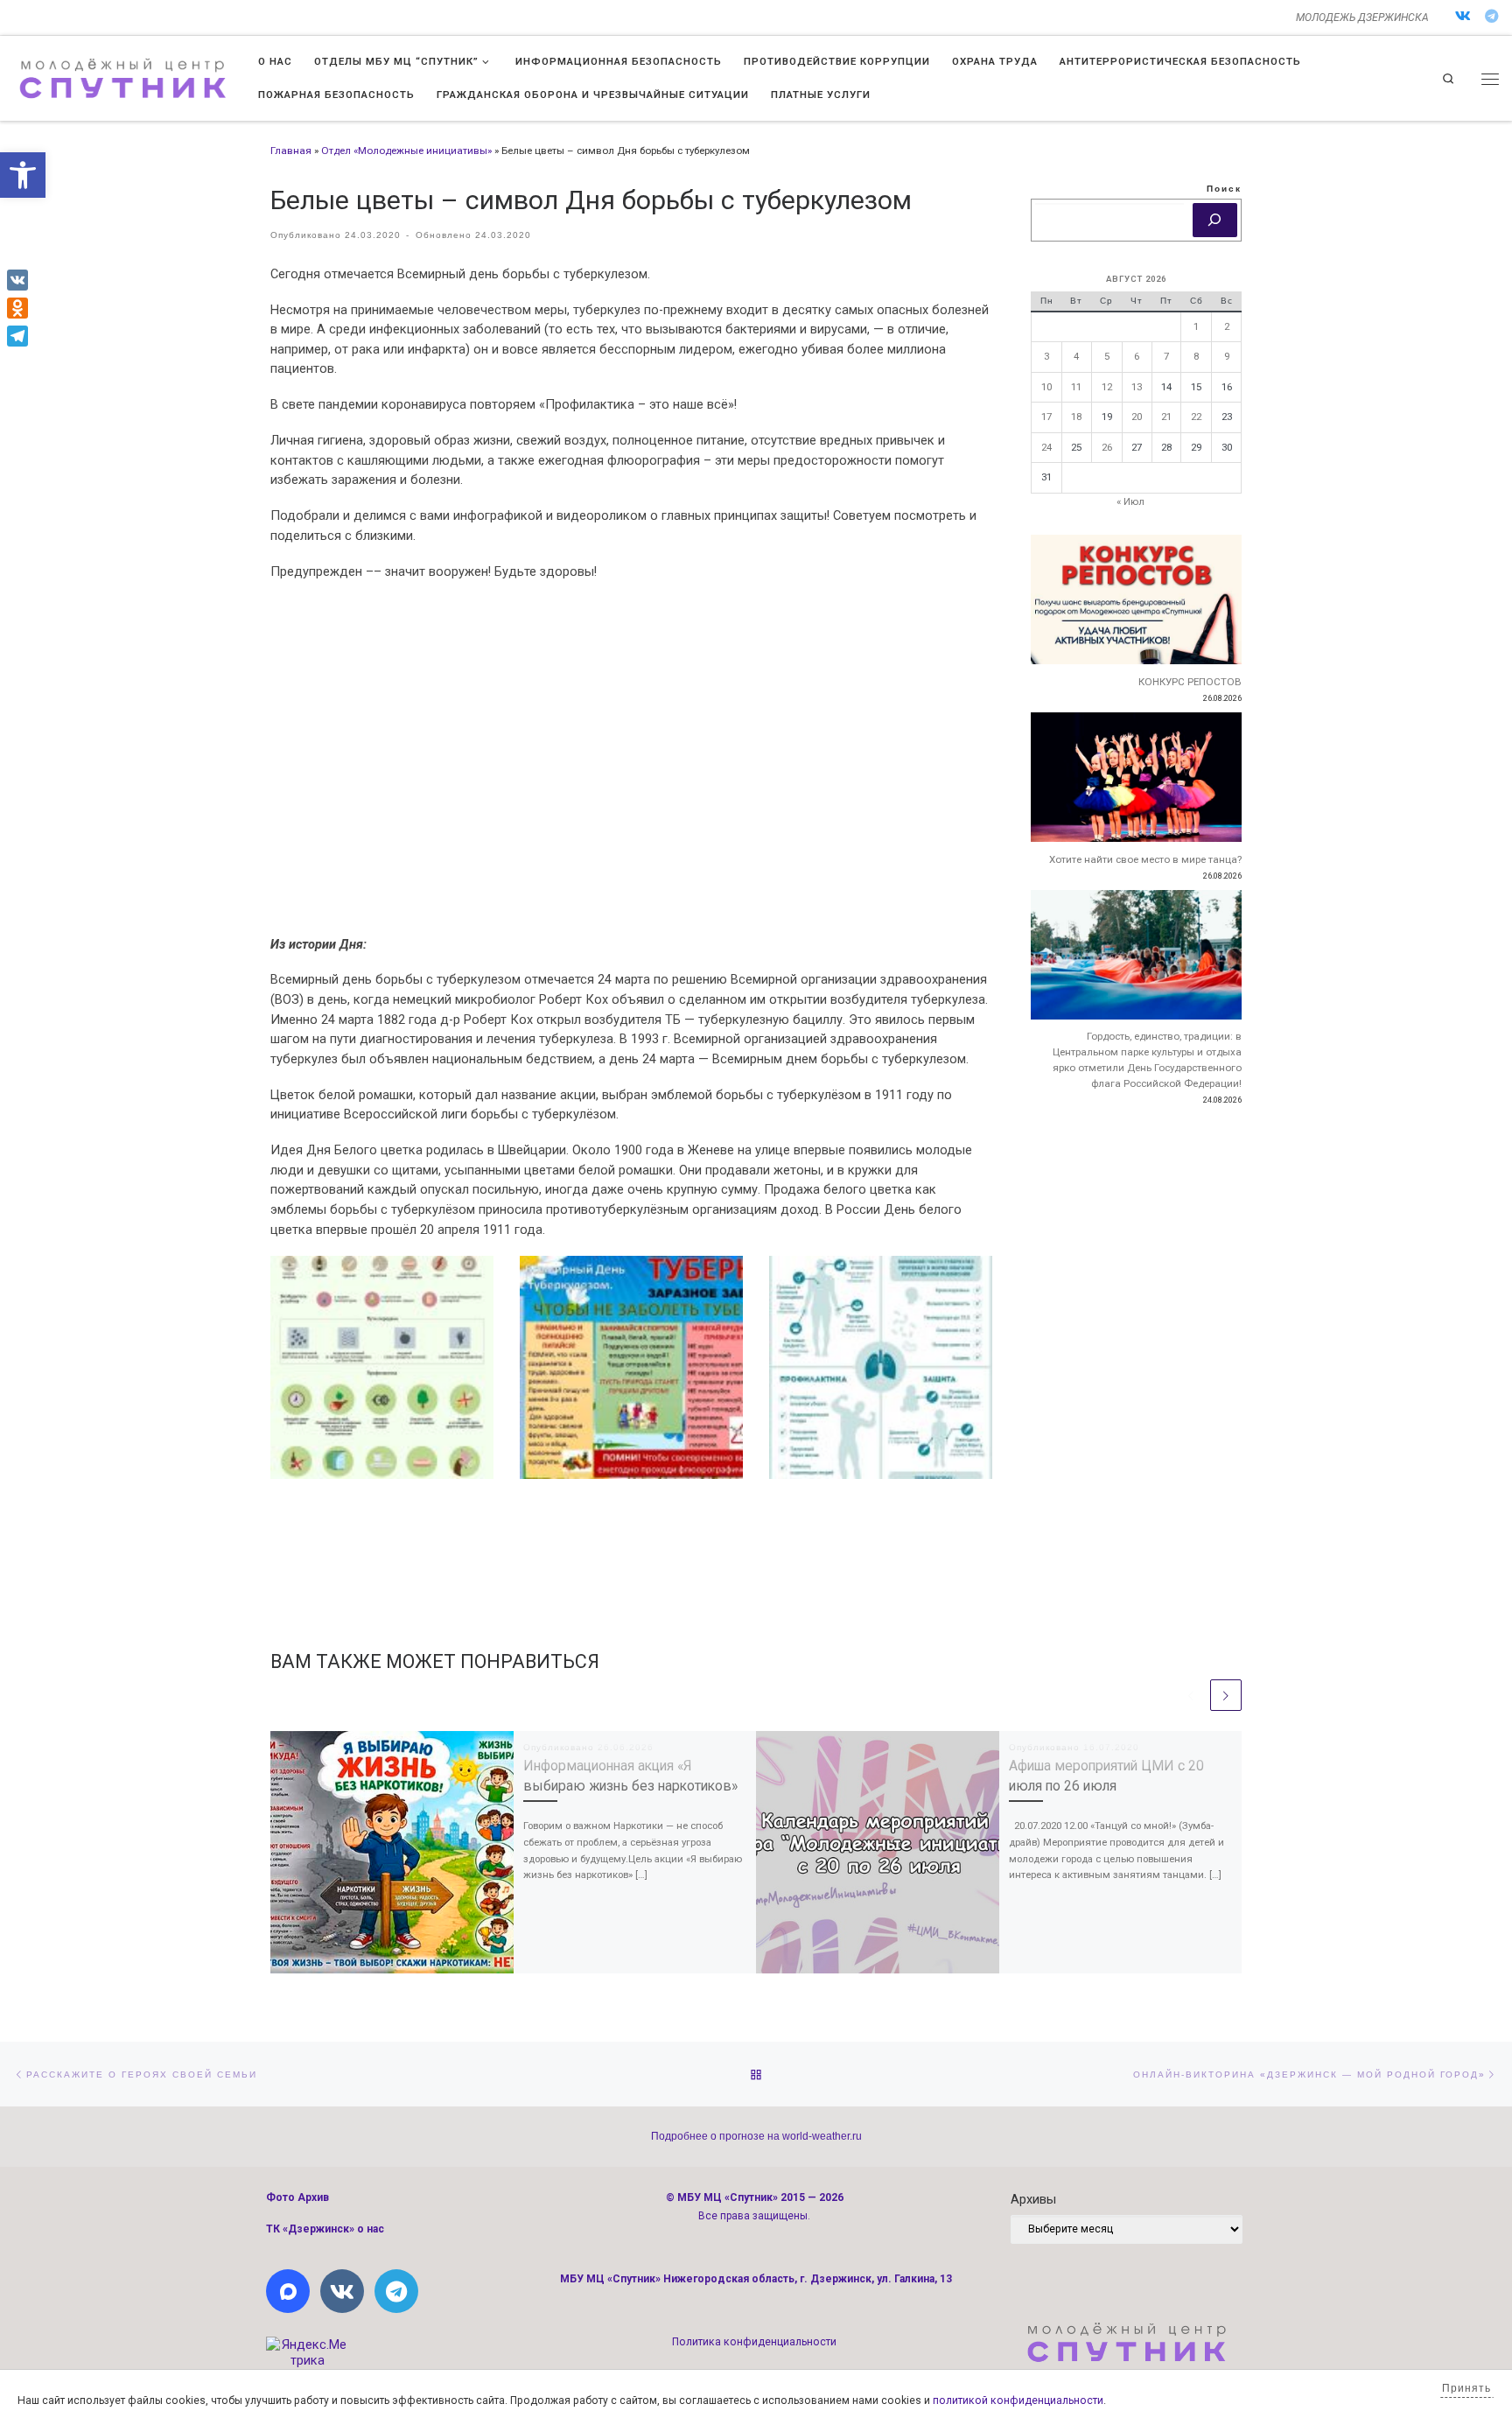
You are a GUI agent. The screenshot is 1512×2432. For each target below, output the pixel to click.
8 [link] (1196, 356)
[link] (23, 175)
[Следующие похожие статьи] (1226, 1695)
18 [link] (1076, 417)
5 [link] (1107, 356)
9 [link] (1227, 356)
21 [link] (1166, 417)
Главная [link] (291, 151)
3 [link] (1046, 356)
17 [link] (1046, 417)
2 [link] (1227, 326)
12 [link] (1107, 387)
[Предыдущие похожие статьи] (1191, 1695)
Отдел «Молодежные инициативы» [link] (406, 151)
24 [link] (1046, 447)
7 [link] (1166, 356)
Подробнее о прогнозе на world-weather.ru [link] (756, 2136)
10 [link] (1046, 387)
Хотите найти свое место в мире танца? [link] (1145, 859)
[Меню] (1490, 79)
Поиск (1224, 189)
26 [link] (1107, 447)
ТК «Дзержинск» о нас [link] (325, 2229)
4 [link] (1076, 356)
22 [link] (1196, 417)
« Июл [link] (1130, 501)
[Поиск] (1215, 221)
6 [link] (1137, 356)
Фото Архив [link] (297, 2197)
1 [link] (1196, 326)
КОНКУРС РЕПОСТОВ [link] (1190, 682)
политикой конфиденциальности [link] (1018, 2400)
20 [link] (1137, 417)
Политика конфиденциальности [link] (754, 2342)
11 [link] (1076, 387)
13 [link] (1137, 387)
